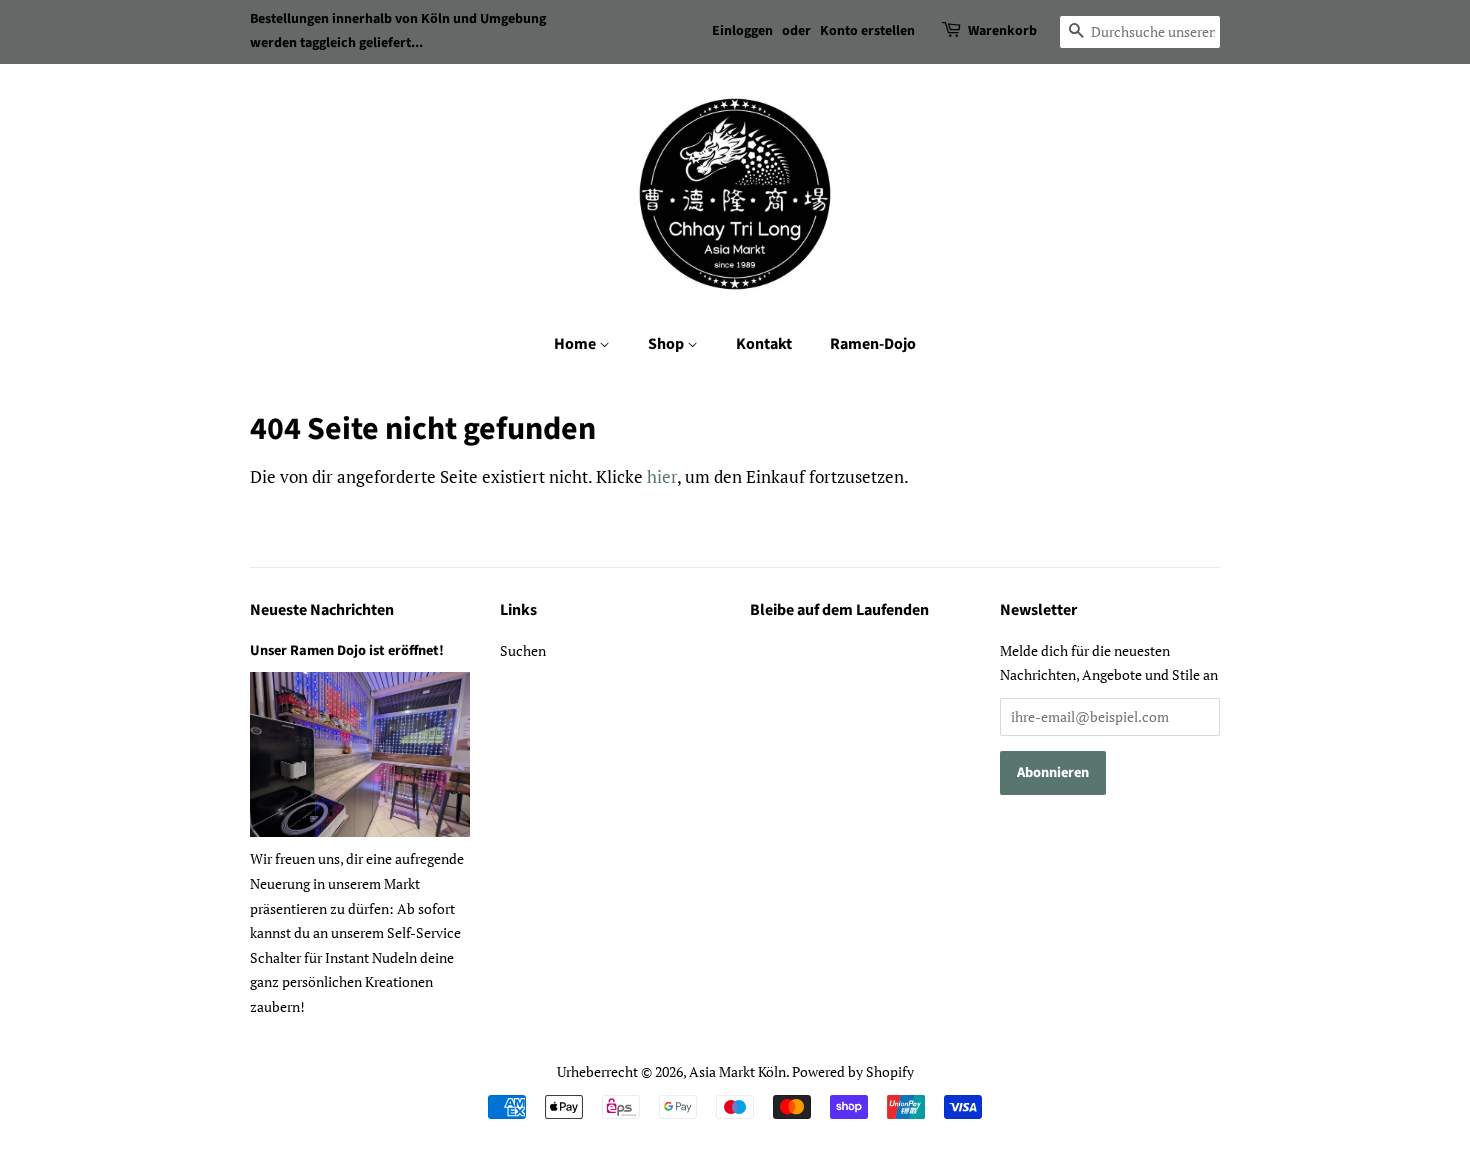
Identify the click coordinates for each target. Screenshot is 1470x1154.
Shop (667, 344)
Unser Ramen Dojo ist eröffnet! (347, 650)
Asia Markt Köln (737, 1071)
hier (662, 476)
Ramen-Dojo (873, 344)
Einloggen (742, 31)
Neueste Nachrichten (322, 610)
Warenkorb (1002, 31)
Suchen (523, 650)
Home (576, 344)
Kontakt (764, 344)
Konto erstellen (867, 31)
